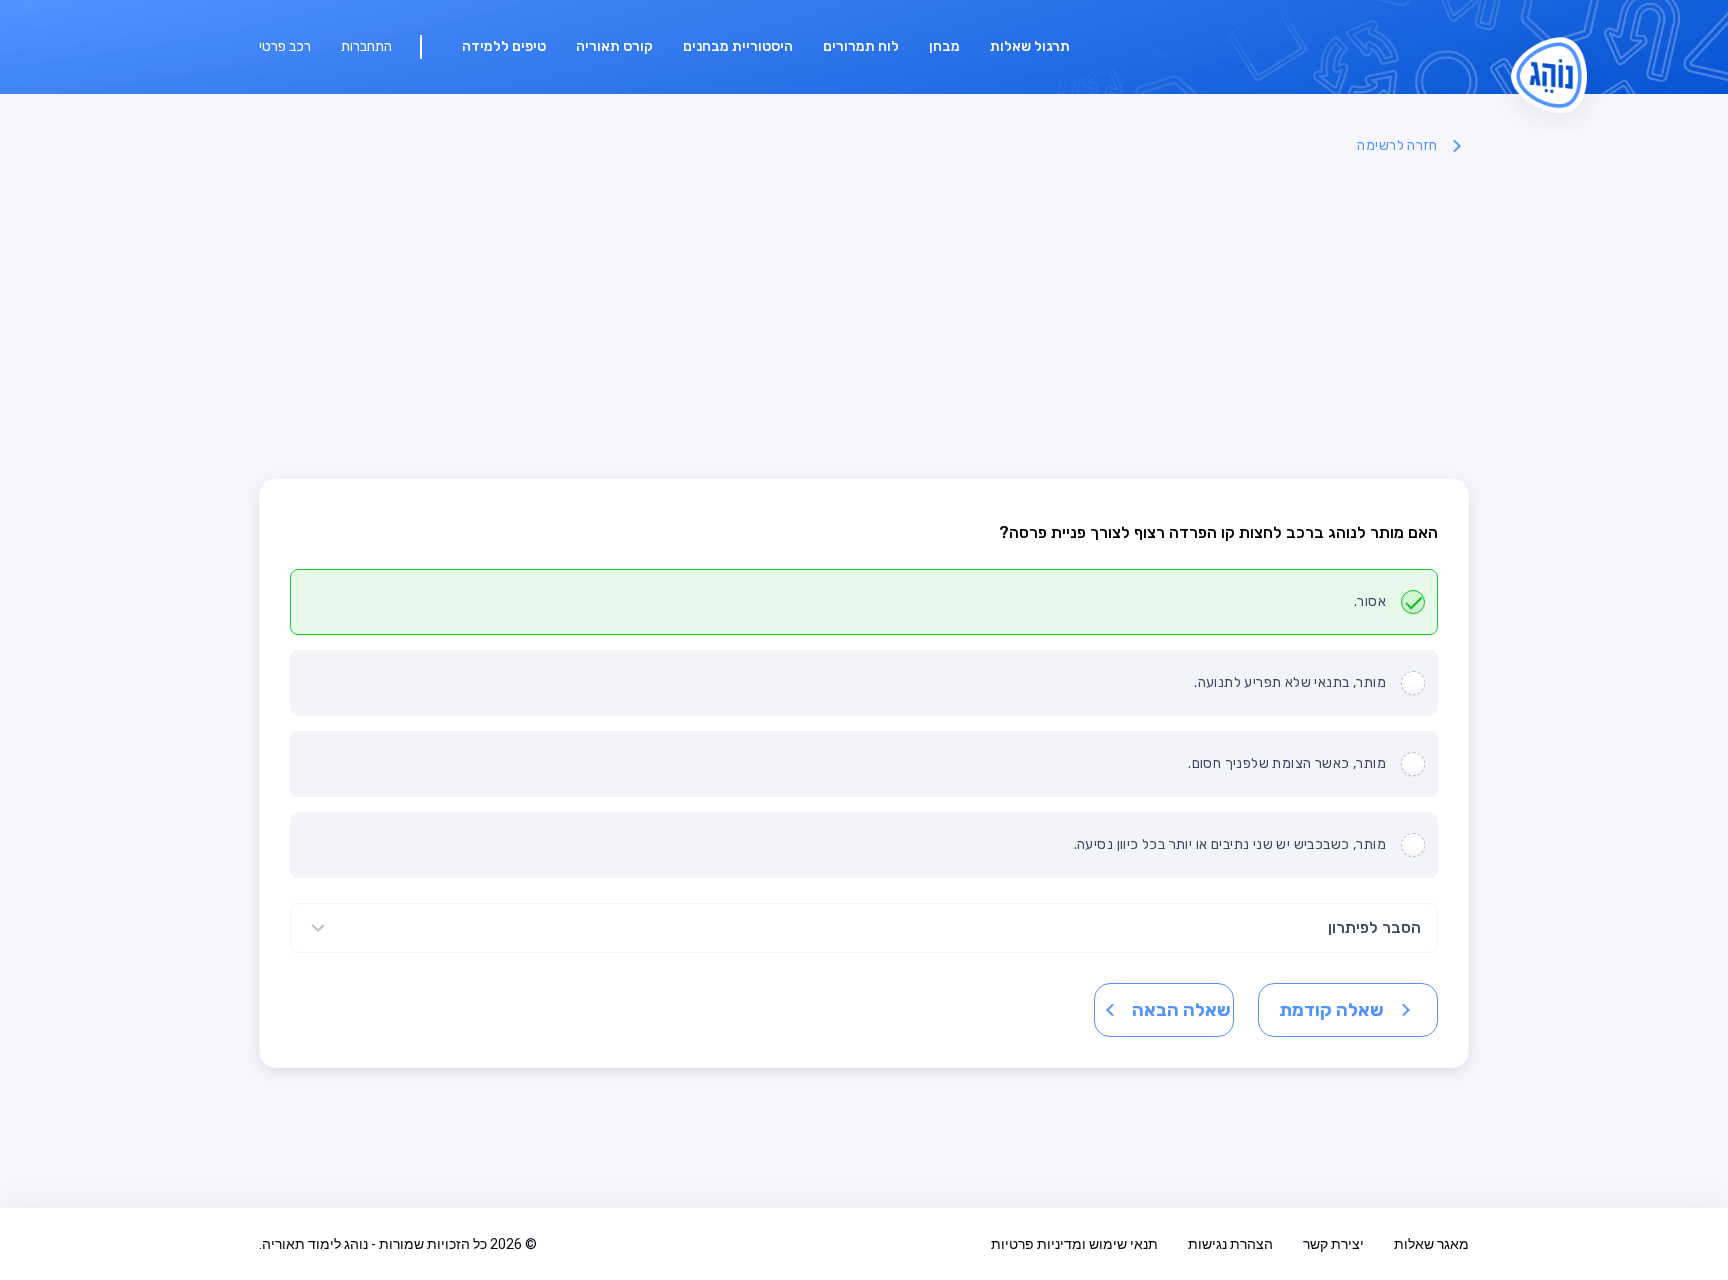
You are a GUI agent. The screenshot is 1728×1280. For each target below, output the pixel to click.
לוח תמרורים (861, 46)
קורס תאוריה (614, 46)
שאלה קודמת (1331, 1010)
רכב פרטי (285, 46)
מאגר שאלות (1431, 1244)
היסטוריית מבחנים (738, 46)
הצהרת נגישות (1230, 1244)
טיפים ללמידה (504, 46)
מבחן (944, 46)
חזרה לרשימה (1397, 145)
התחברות (366, 46)
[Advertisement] (864, 318)
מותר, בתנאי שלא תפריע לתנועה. (1290, 682)
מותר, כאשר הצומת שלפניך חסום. (1287, 763)
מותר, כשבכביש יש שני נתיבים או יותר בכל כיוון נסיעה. (1230, 844)
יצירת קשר (1333, 1244)
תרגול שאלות (1030, 46)
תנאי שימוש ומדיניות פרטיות (1074, 1244)
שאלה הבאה (1181, 1010)
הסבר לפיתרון (1374, 927)
